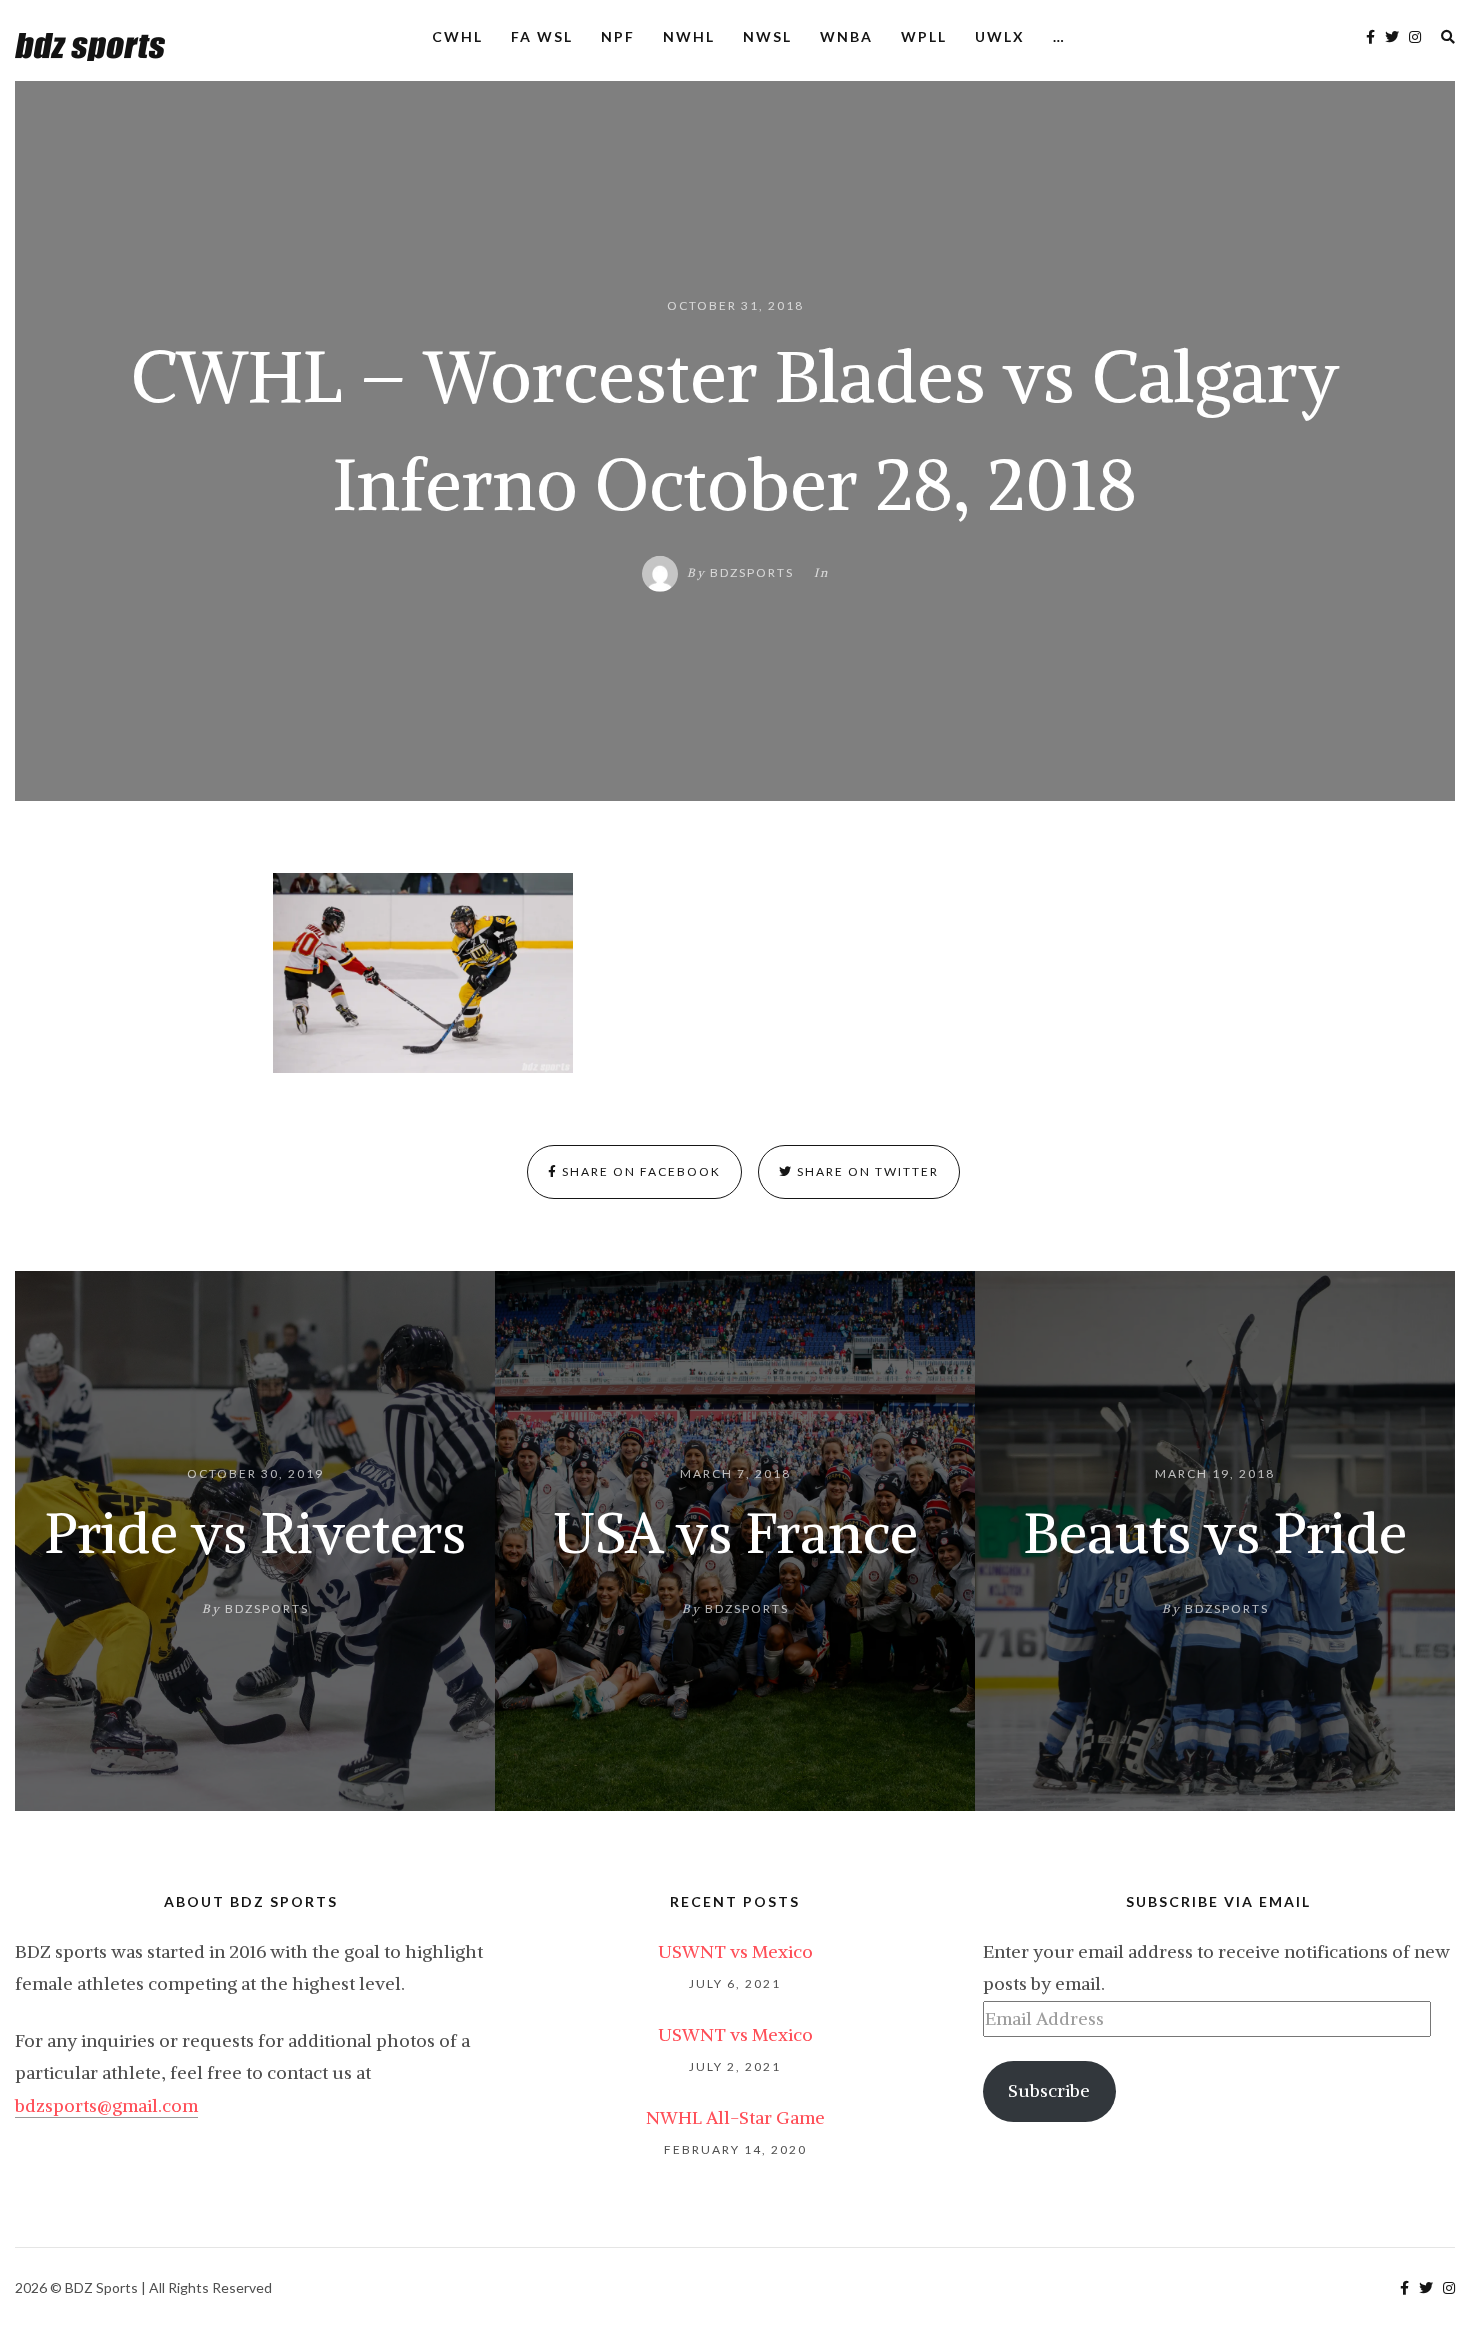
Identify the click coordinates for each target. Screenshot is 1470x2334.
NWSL (767, 36)
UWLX (1000, 36)
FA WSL (542, 36)
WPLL (924, 36)
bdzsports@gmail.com (106, 2105)
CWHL (457, 36)
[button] (423, 973)
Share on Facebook (639, 1171)
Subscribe (1049, 2090)
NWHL (689, 36)
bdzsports (752, 572)
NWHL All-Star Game (735, 2117)
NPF (618, 36)
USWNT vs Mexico (735, 1951)
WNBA (846, 36)
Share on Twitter (866, 1171)
